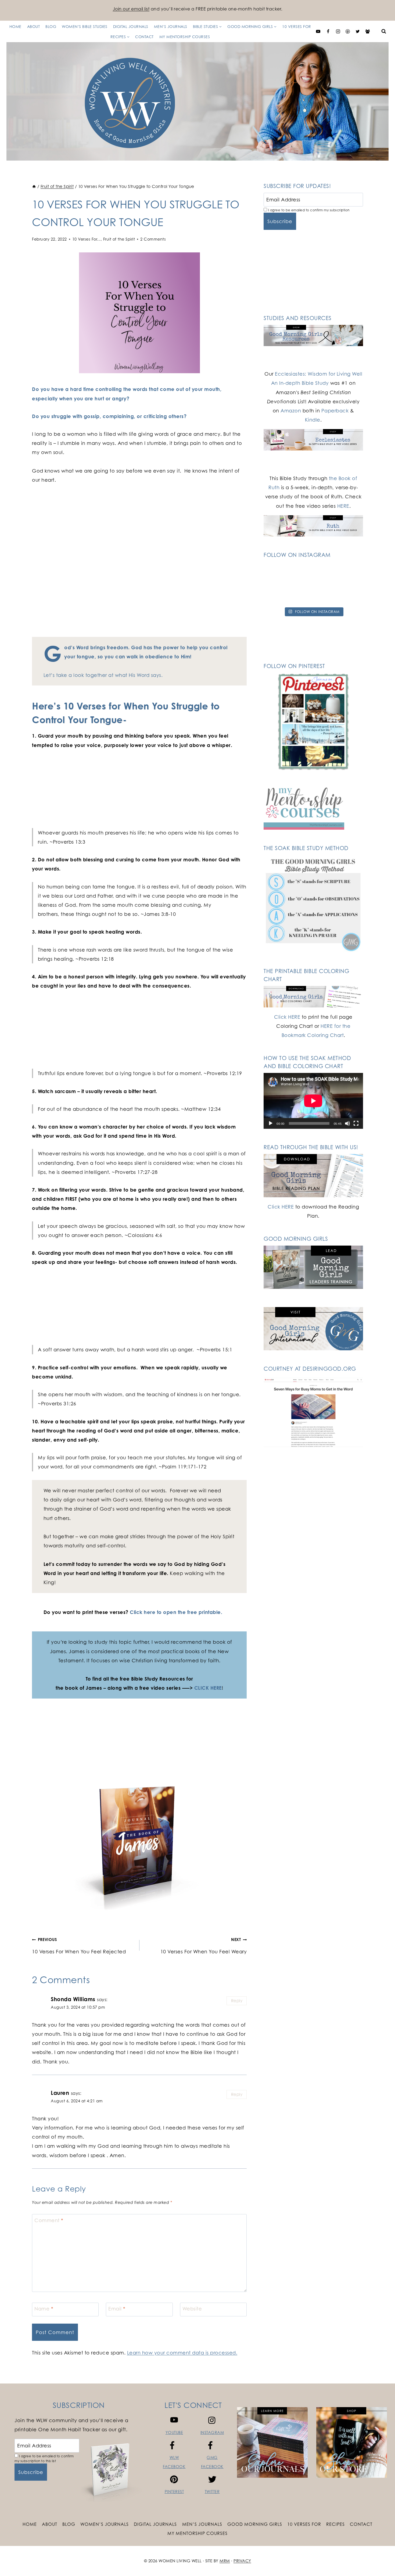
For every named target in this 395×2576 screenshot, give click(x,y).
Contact (144, 37)
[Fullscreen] (356, 1123)
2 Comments (153, 239)
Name (44, 2309)
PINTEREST (174, 2492)
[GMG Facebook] (368, 31)
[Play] (271, 1123)
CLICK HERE (208, 1688)
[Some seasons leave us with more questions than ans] (347, 594)
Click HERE (287, 1017)
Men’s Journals (171, 26)
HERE (343, 506)
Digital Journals (131, 26)
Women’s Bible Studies (85, 26)
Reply (237, 2001)
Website (192, 2309)
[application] (313, 1101)
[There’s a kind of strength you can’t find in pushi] (313, 574)
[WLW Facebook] (328, 31)
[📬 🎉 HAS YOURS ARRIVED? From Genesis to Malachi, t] (279, 574)
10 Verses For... (87, 239)
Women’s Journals (105, 2524)
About (34, 26)
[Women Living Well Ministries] (198, 101)
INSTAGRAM (212, 2432)
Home (15, 26)
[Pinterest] (348, 31)
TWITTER (212, 2492)
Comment (49, 2220)
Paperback (335, 411)
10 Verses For (297, 26)
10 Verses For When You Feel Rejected (79, 1946)
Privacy (242, 2561)
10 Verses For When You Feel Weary (204, 1946)
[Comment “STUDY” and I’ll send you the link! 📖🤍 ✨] (313, 594)
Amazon (291, 411)
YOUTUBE (174, 2432)
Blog (51, 26)
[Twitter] (358, 31)
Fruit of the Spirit (119, 239)
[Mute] (347, 1123)
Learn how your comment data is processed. (182, 2353)
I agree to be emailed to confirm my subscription (308, 210)
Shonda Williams (73, 1999)
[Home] (34, 186)
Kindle (313, 420)
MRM (225, 2561)
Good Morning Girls (255, 2524)
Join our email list (131, 9)
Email (117, 2309)
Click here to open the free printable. (176, 1612)
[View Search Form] (384, 31)
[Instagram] (338, 31)
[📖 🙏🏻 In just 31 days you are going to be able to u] (347, 574)
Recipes (335, 2524)
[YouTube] (318, 31)
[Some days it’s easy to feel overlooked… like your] (279, 594)
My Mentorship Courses (185, 37)
